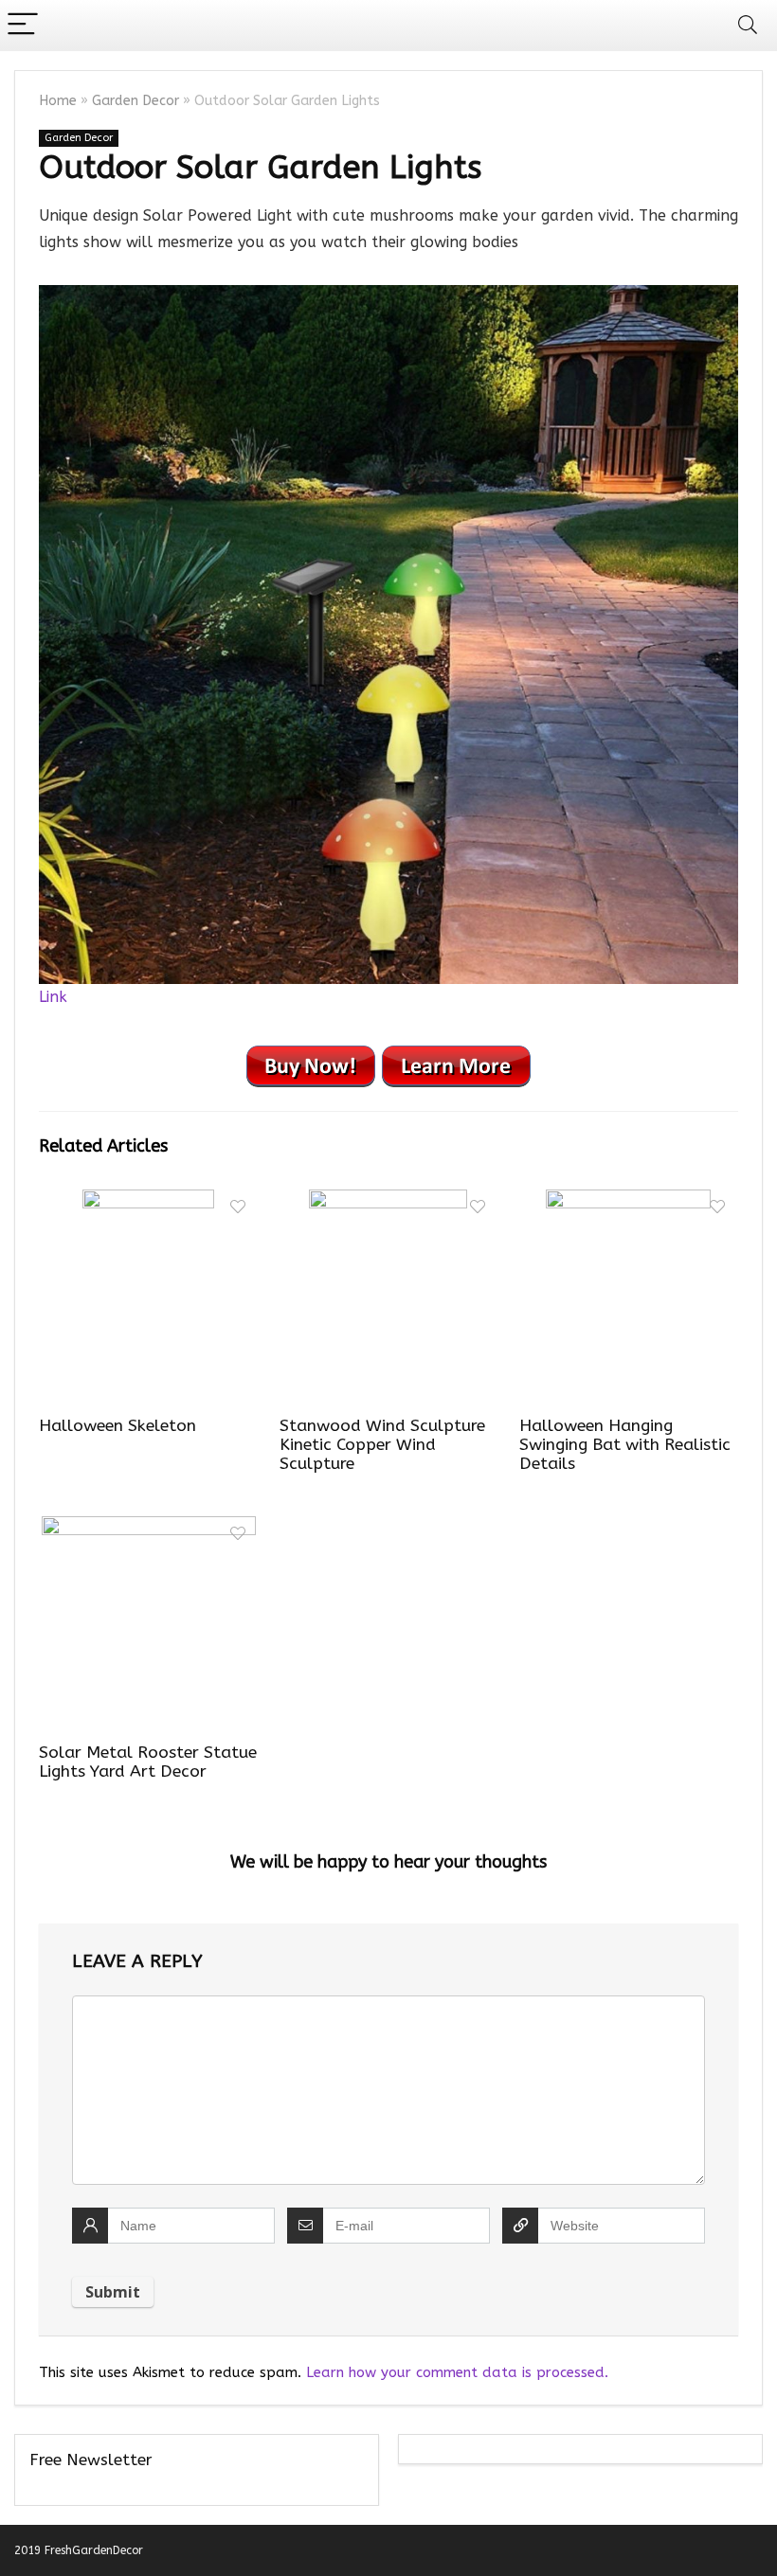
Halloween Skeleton (117, 1426)
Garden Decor (136, 101)
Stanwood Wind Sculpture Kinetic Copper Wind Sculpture (382, 1445)
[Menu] (23, 25)
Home (58, 101)
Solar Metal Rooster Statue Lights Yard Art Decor (148, 1762)
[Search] (748, 25)
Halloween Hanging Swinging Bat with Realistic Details (625, 1445)
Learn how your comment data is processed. (457, 2372)
